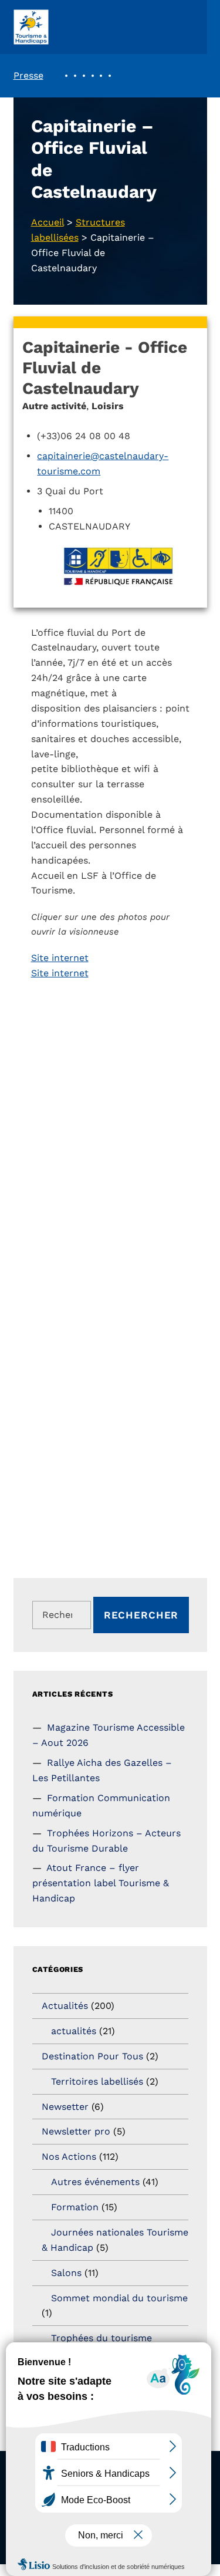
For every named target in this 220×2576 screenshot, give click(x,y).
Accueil (48, 222)
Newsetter (65, 2107)
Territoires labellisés (97, 2081)
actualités (74, 2031)
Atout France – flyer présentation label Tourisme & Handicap (101, 1883)
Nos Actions (69, 2157)
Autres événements (95, 2182)
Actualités (65, 2006)
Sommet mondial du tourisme (119, 2298)
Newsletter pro (76, 2131)
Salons (66, 2273)
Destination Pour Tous (92, 2056)
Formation (75, 2207)
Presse (28, 75)
